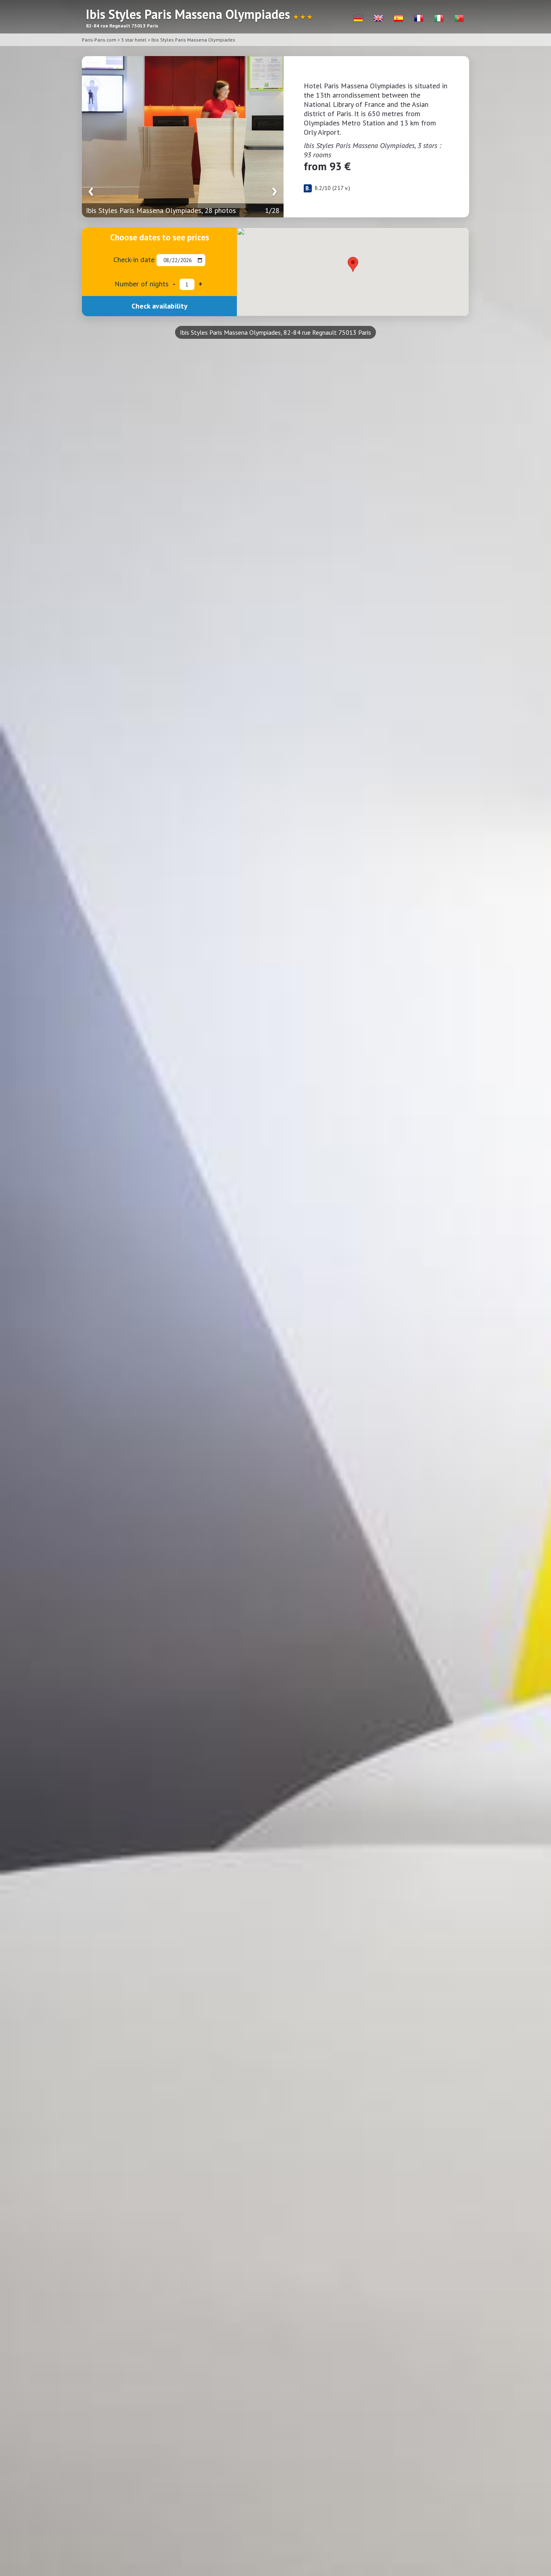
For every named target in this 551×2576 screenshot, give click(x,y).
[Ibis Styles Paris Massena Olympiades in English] (378, 18)
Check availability (160, 306)
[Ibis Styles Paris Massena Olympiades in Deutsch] (358, 18)
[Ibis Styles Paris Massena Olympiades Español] (399, 18)
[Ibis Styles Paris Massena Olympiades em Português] (459, 18)
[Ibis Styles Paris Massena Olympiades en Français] (419, 18)
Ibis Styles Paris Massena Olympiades (193, 40)
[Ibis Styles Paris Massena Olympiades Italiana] (439, 18)
